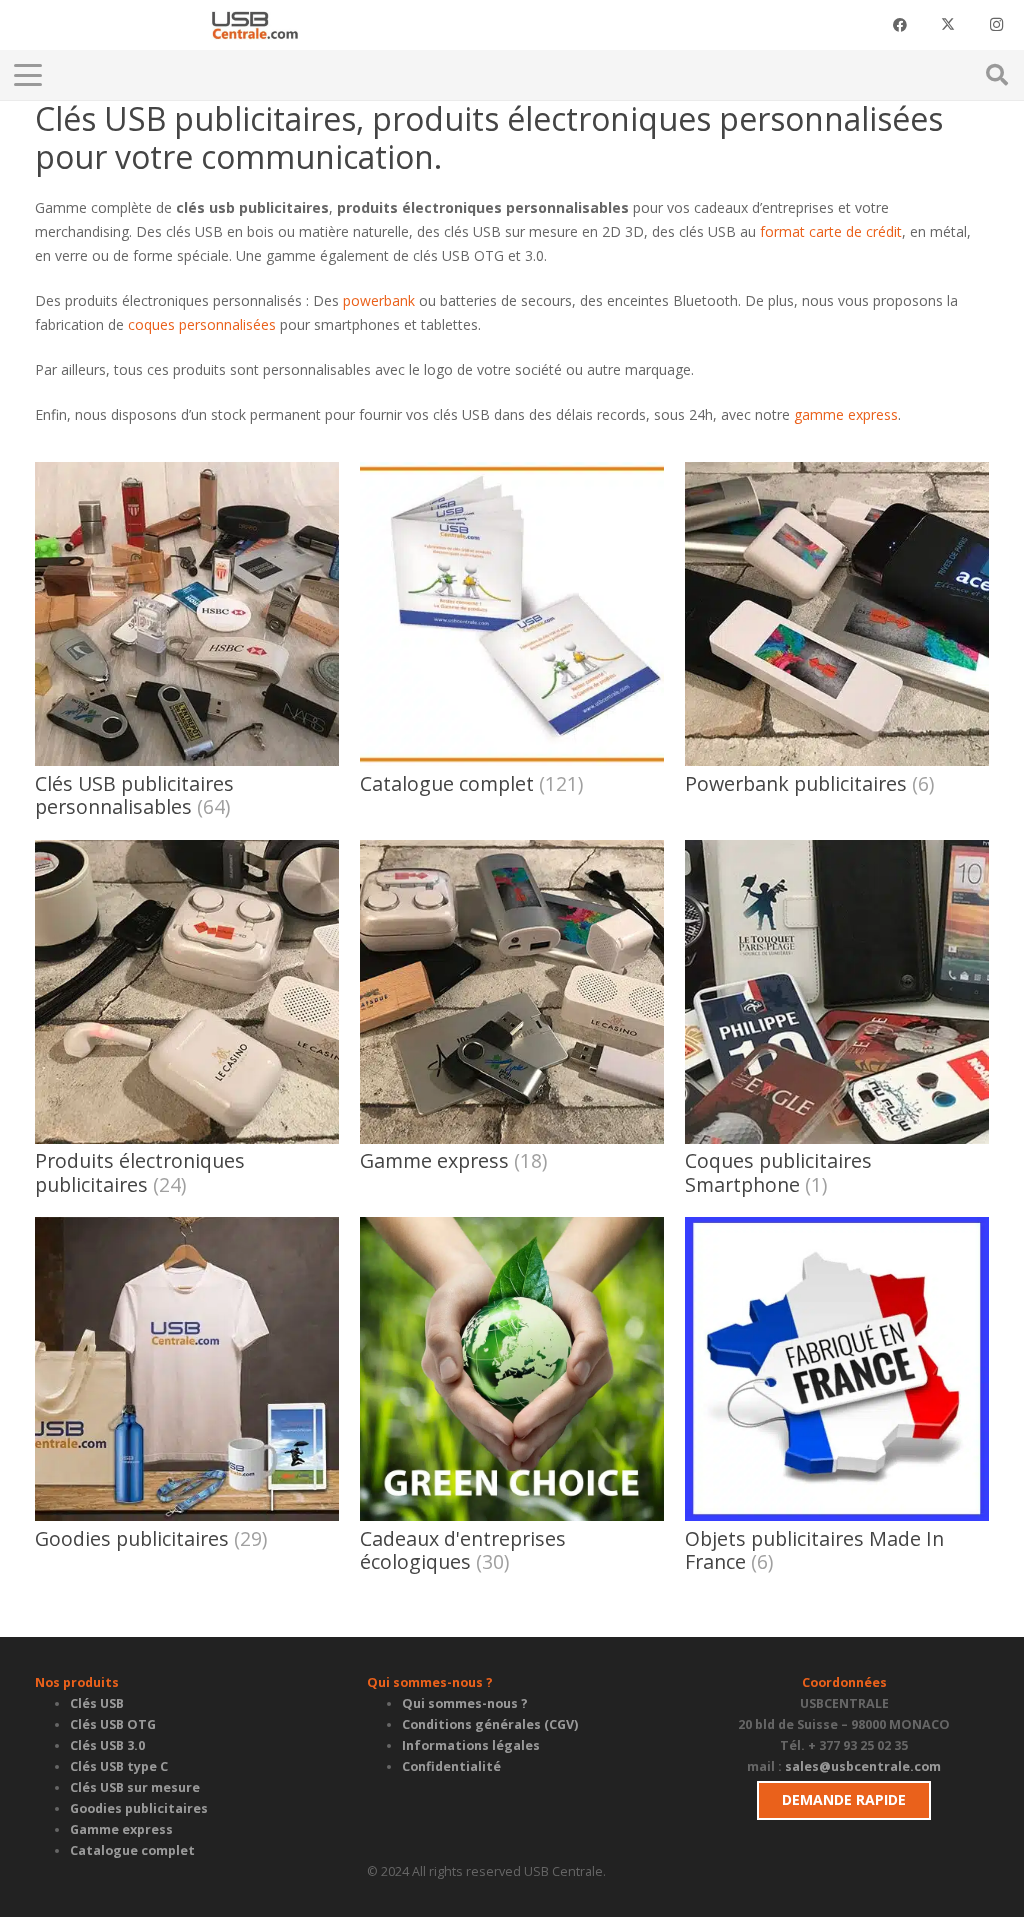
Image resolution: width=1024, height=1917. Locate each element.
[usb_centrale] (254, 25)
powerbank (379, 300)
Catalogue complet (132, 1850)
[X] (948, 25)
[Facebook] (900, 25)
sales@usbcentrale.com (863, 1766)
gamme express (846, 414)
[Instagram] (996, 25)
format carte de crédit (831, 231)
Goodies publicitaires (139, 1808)
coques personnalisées (202, 324)
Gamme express (121, 1829)
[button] (258, 75)
